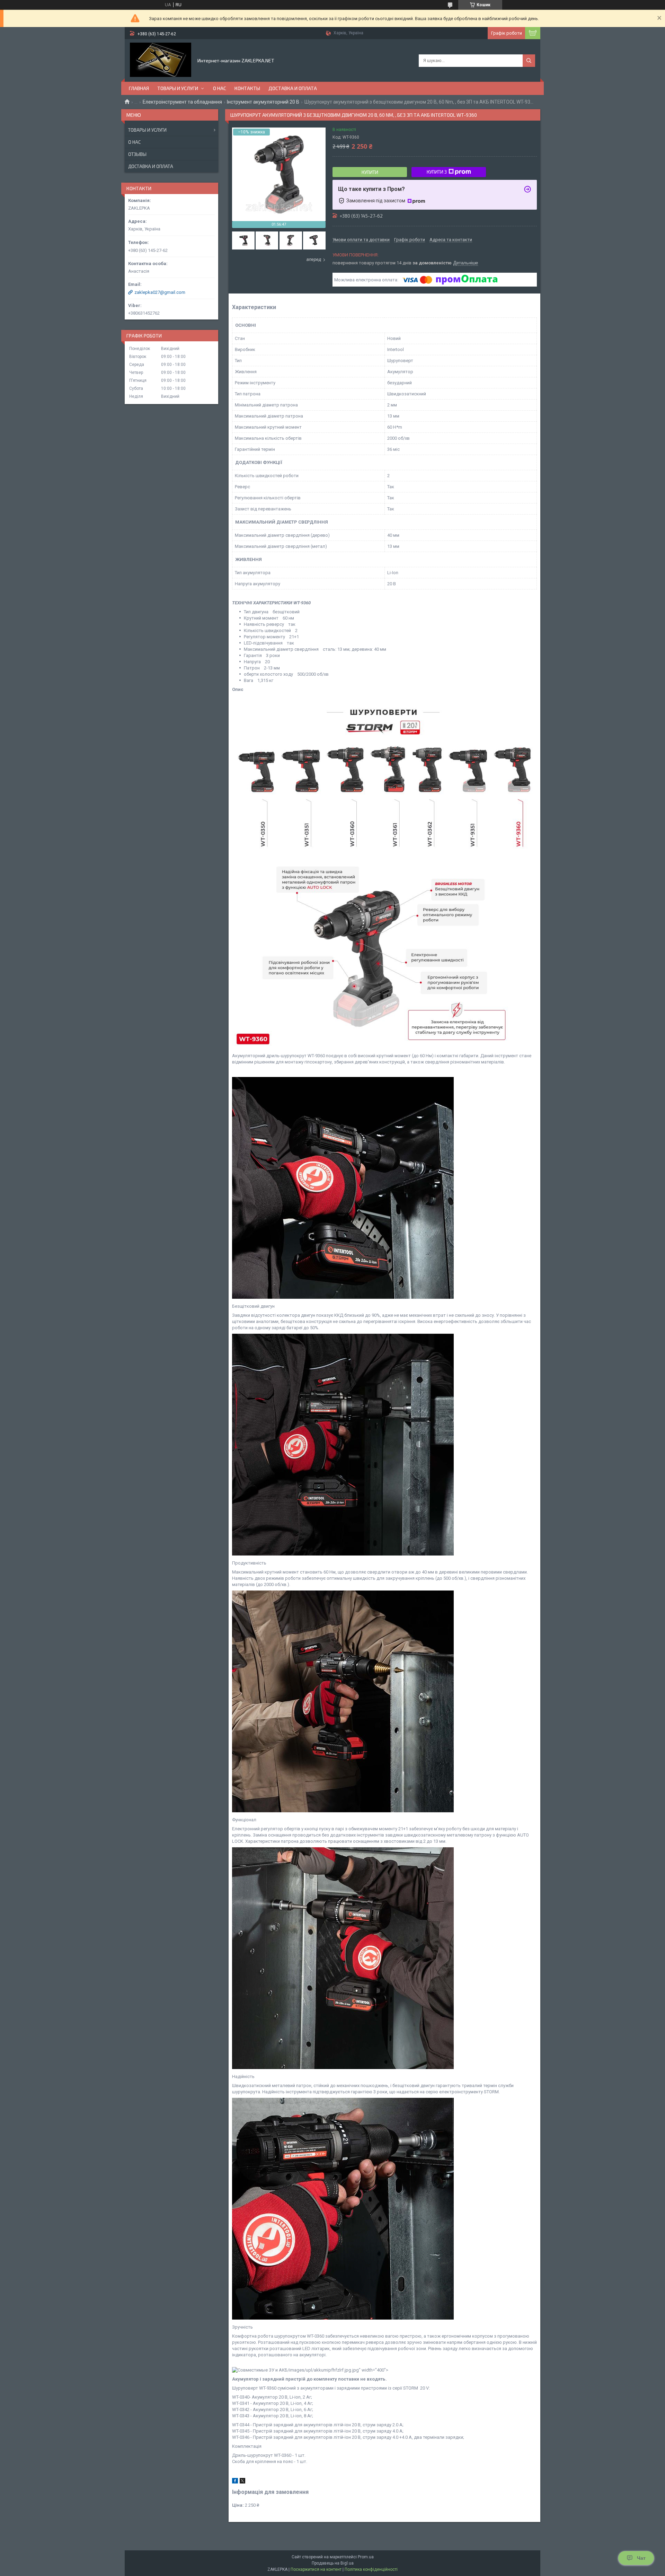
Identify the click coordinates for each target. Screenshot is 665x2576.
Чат (641, 2558)
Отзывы (137, 154)
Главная (139, 88)
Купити (370, 172)
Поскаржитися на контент (316, 2569)
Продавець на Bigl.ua (333, 2563)
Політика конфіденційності (371, 2569)
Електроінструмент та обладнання (182, 102)
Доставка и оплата (293, 88)
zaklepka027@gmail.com (160, 292)
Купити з (437, 172)
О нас (220, 88)
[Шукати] (529, 61)
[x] (242, 2482)
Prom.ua (366, 2557)
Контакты (247, 88)
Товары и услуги (178, 88)
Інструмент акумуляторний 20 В (263, 102)
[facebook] (235, 2482)
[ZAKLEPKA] (161, 60)
